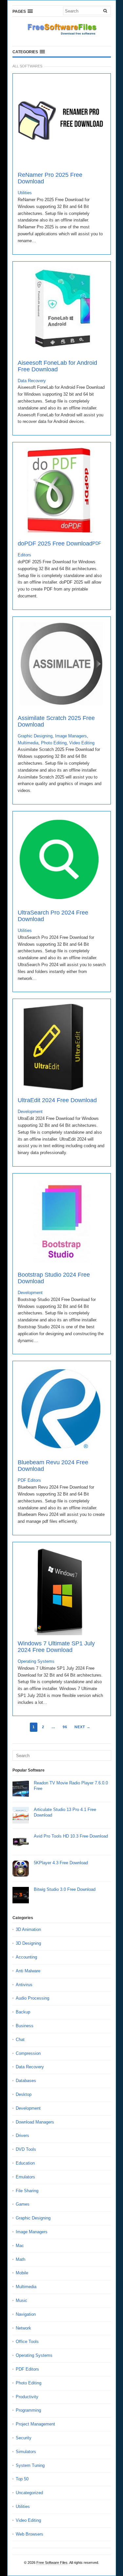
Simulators (26, 2452)
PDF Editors (29, 1480)
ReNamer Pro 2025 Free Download (50, 178)
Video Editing (82, 743)
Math (20, 2259)
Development (30, 1112)
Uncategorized (29, 2493)
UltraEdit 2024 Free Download (57, 1100)
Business (25, 2026)
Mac (20, 2246)
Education (25, 2163)
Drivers (22, 2135)
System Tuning (30, 2465)
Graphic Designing (35, 736)
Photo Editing (54, 743)
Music (21, 2300)
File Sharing (27, 2191)
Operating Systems (36, 1661)
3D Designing (28, 1943)
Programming (28, 2410)
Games (23, 2204)
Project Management (35, 2424)
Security (24, 2438)
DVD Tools (26, 2149)
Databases (26, 2081)
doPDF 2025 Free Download (55, 544)
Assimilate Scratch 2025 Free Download (56, 721)
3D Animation (28, 1929)
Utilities (25, 193)
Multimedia (28, 743)
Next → (82, 1727)
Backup (23, 2012)
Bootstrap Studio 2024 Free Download (54, 1278)
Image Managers (71, 736)
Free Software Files (52, 2563)
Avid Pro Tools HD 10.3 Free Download (71, 1836)
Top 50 (22, 2479)
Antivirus (24, 1985)
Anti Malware (28, 1971)
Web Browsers (30, 2534)
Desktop (24, 2094)
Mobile (22, 2273)
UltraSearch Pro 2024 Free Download (53, 916)
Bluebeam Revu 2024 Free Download (53, 1466)
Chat (20, 2040)
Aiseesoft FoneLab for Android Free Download (57, 366)
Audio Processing (32, 1998)
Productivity (27, 2397)
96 (65, 1727)
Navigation (26, 2314)
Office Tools (27, 2342)
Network (23, 2328)
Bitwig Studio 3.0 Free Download (65, 1889)
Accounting (26, 1957)
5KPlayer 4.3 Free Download (61, 1863)
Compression (28, 2053)
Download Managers (35, 2122)
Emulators (25, 2177)
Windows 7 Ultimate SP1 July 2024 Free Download (56, 1647)
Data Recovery (32, 381)
